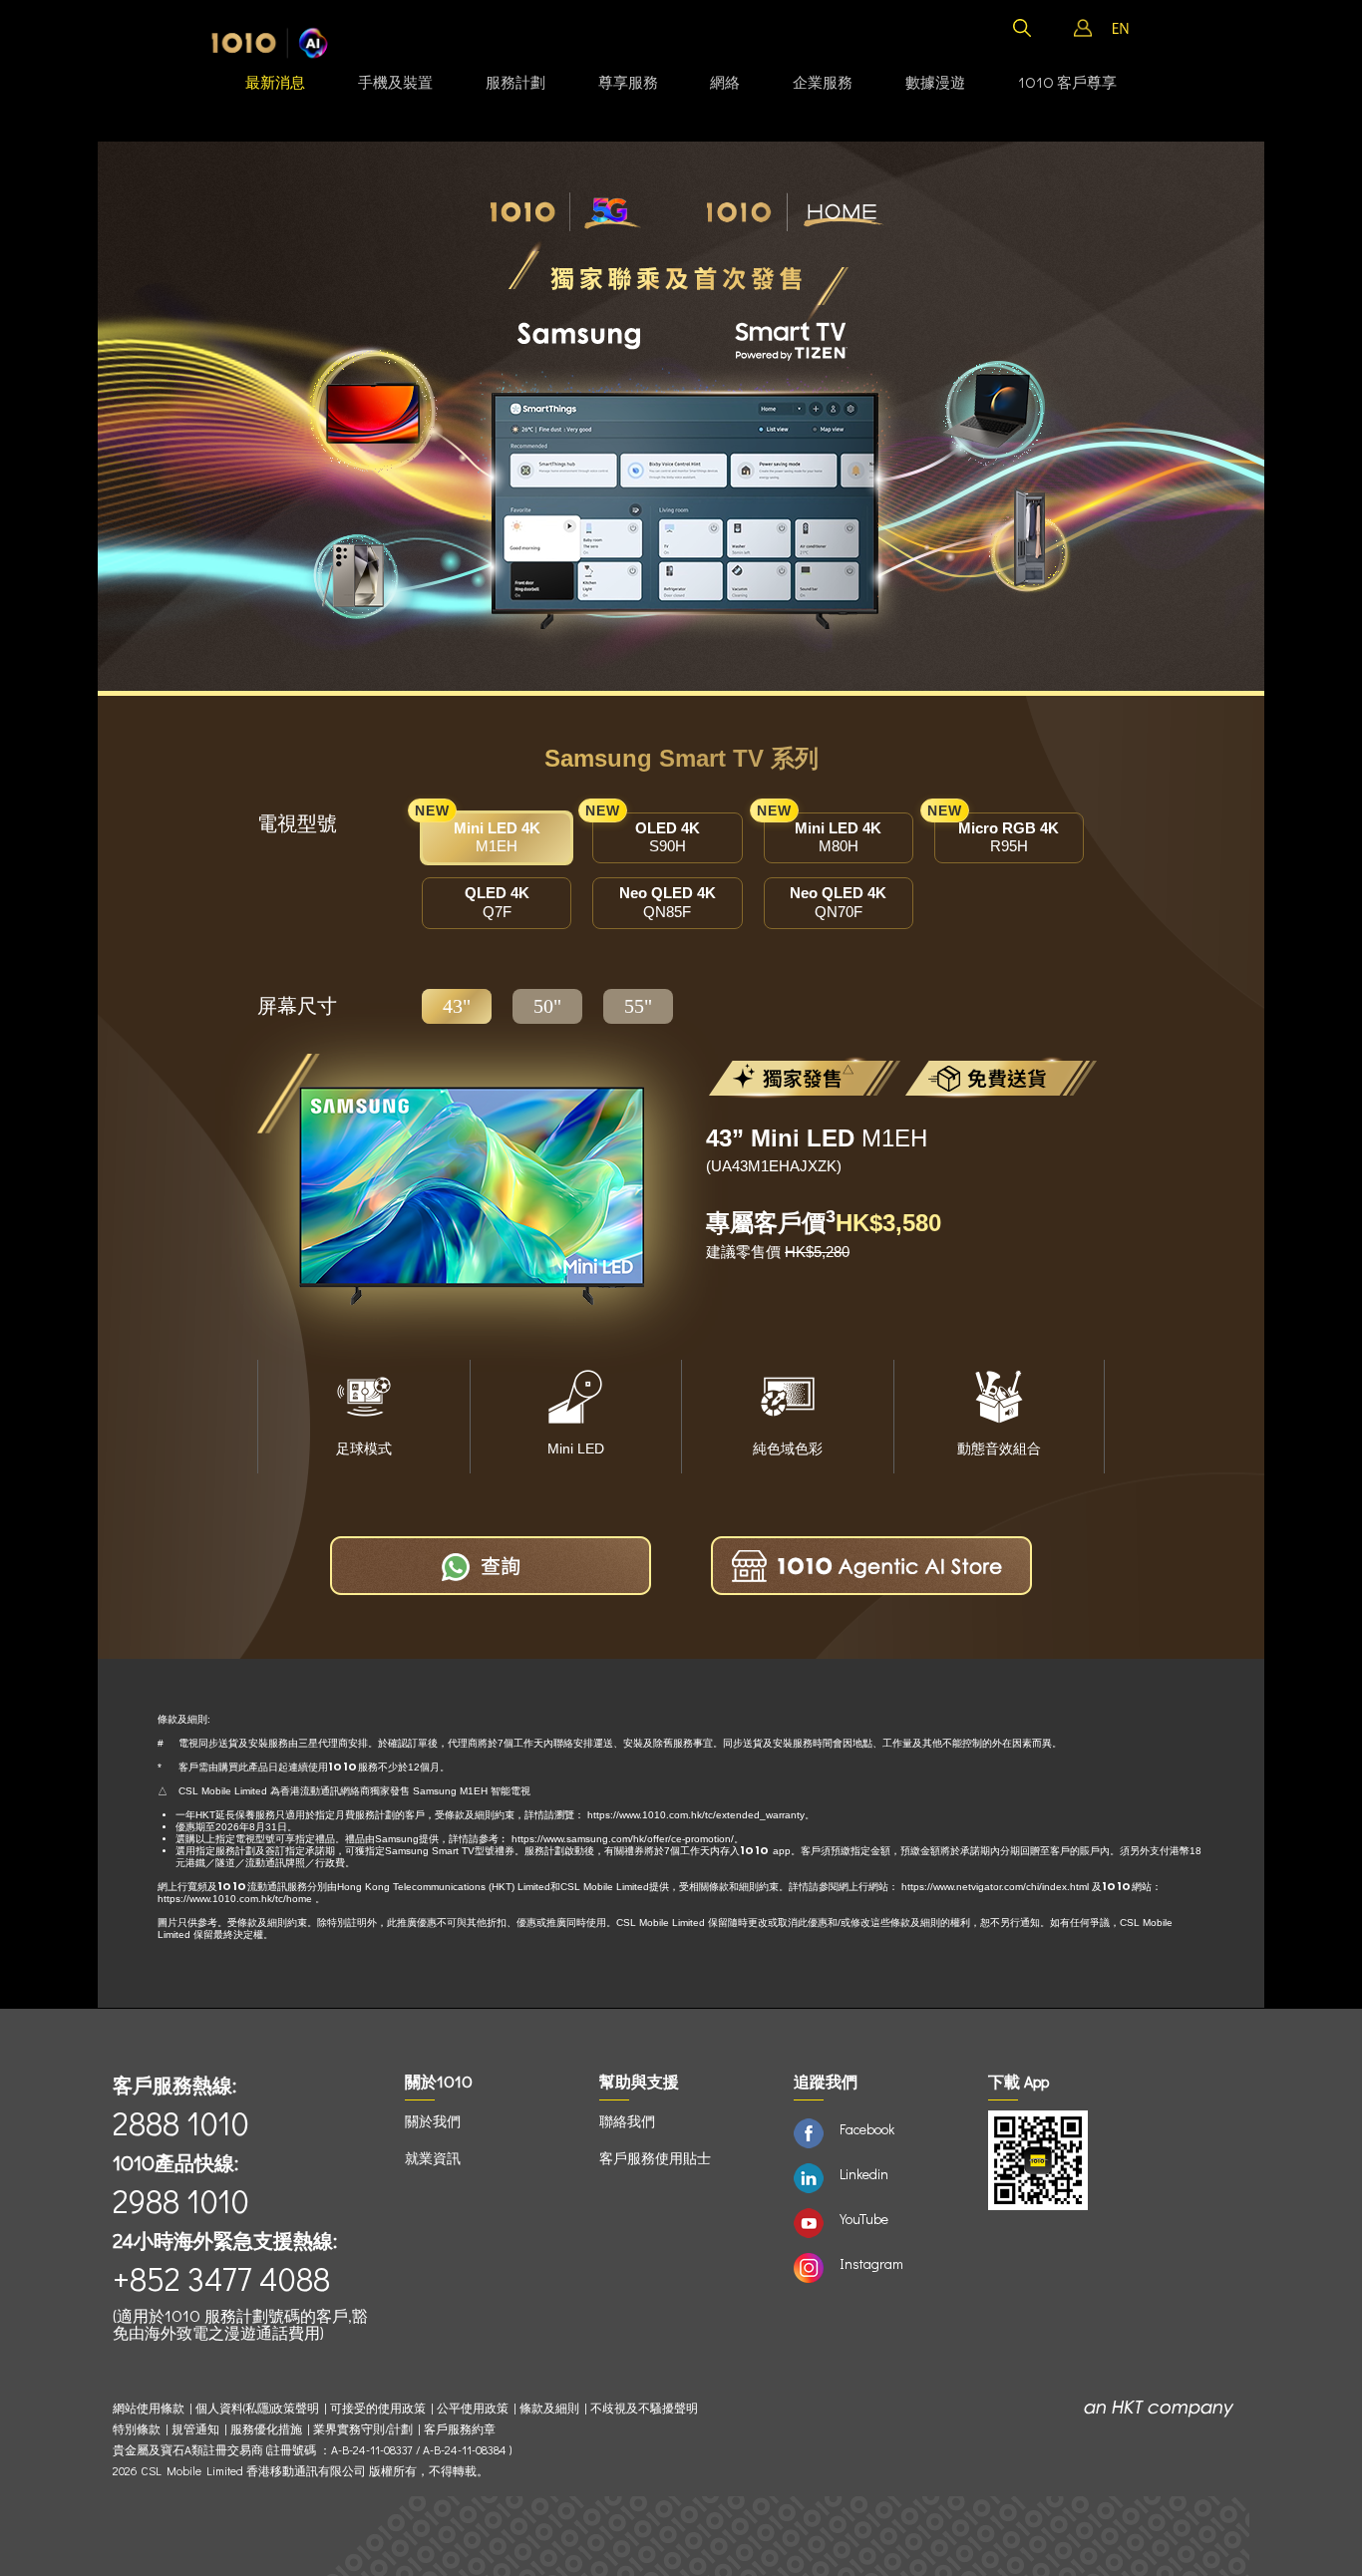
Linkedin (864, 2174)
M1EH (481, 834)
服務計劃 (515, 82)
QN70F (838, 902)
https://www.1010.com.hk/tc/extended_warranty (696, 1815)
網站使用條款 (151, 2408)
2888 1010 (181, 2123)
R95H (997, 834)
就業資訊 (433, 2158)
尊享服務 (628, 82)
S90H (646, 834)
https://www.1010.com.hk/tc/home (235, 1899)
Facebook (867, 2129)
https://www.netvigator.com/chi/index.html (995, 1887)
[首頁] (270, 43)
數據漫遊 (935, 82)
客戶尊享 (1067, 82)
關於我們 (433, 2121)
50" (547, 1006)
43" (457, 1006)
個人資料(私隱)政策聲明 (257, 2408)
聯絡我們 (627, 2121)
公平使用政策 (473, 2408)
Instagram (871, 2263)
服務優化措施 (266, 2429)
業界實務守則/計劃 (363, 2429)
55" (638, 1006)
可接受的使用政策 (378, 2408)
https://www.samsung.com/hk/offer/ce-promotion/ (623, 1839)
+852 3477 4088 (221, 2278)
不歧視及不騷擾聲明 (644, 2408)
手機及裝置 (395, 82)
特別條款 (137, 2429)
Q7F (497, 902)
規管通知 (195, 2429)
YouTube (864, 2219)
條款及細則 (549, 2408)
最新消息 (275, 82)
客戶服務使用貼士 (655, 2158)
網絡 (725, 82)
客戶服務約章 (460, 2429)
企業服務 (823, 82)
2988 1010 (181, 2201)
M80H (823, 834)
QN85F (668, 902)
